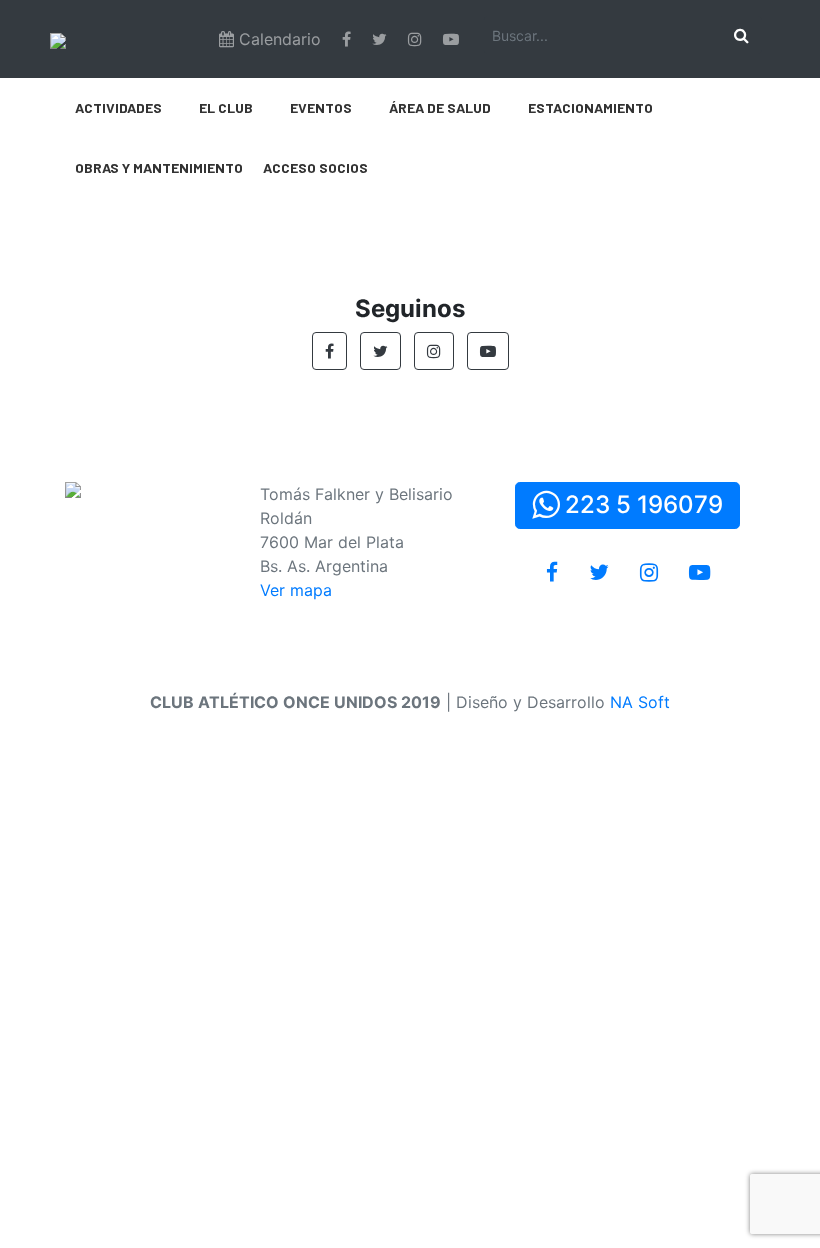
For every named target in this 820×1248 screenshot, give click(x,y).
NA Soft (640, 702)
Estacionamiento (590, 107)
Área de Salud (440, 107)
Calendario (277, 39)
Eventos (321, 107)
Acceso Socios (315, 167)
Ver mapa (296, 590)
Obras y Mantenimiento (159, 167)
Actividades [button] (118, 107)
